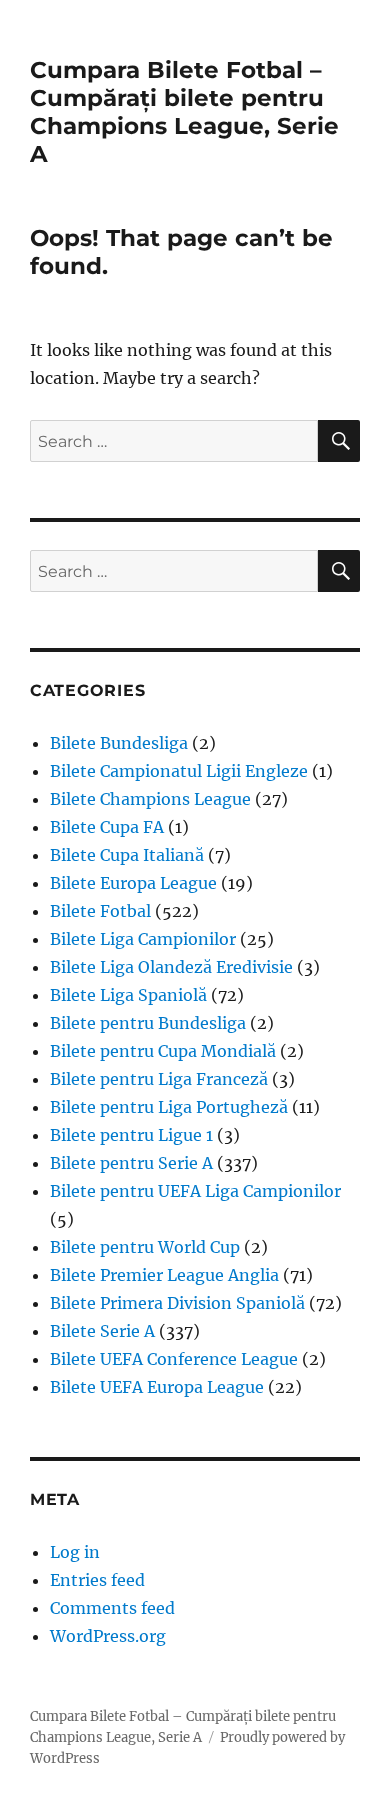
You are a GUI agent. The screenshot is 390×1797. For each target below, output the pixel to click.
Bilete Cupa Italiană (127, 855)
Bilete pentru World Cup (145, 1247)
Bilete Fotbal (100, 911)
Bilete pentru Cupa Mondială (163, 1051)
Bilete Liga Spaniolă (128, 995)
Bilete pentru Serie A (131, 1163)
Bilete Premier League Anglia (164, 1275)
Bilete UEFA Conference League (174, 1359)
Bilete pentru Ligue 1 (131, 1135)
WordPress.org (108, 1636)
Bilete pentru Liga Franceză (159, 1079)
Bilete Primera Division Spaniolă (177, 1303)
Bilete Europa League (133, 883)
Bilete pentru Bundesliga (148, 1023)
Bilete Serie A (102, 1331)
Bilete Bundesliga (119, 743)
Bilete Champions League (150, 799)
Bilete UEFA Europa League (157, 1387)
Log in (75, 1552)
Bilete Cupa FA (107, 827)
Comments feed (112, 1608)
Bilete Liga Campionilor (143, 939)
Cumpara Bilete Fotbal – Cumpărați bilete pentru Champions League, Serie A (184, 112)
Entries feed (97, 1580)
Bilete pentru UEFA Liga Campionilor (195, 1191)
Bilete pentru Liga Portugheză (169, 1107)
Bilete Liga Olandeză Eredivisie (171, 967)
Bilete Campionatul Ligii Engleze (179, 771)
